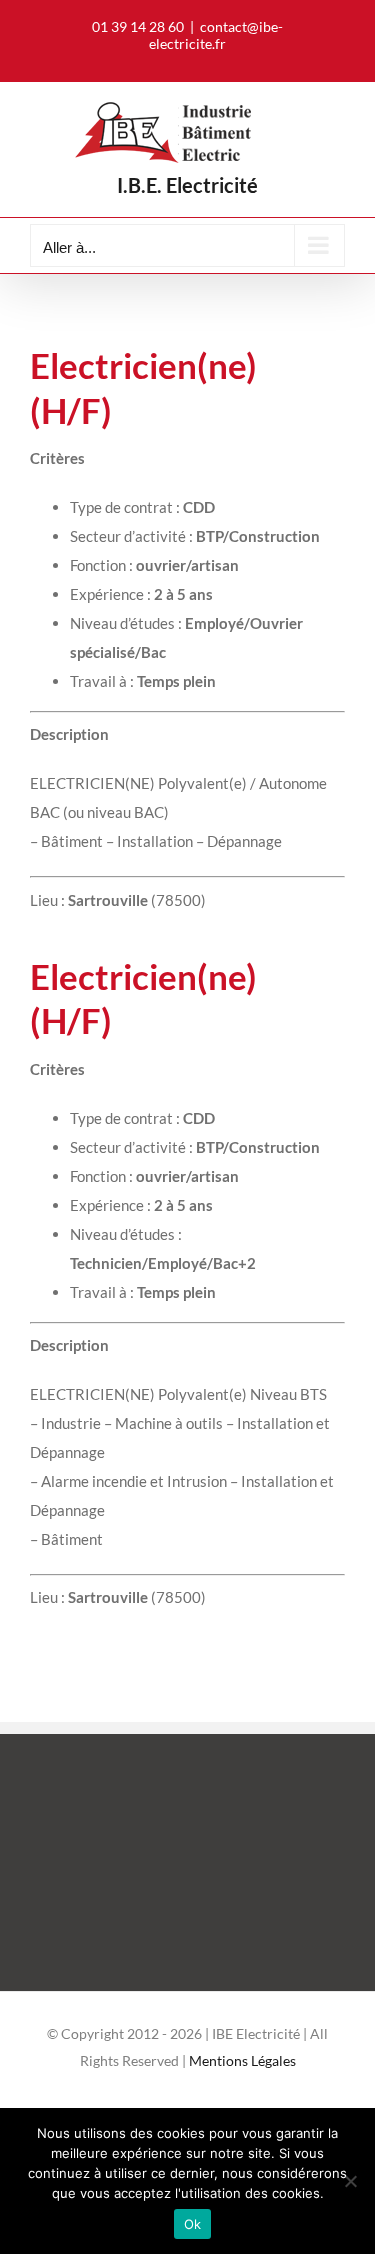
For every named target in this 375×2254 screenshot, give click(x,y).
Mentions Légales (242, 2060)
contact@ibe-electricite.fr (216, 35)
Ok (193, 2224)
